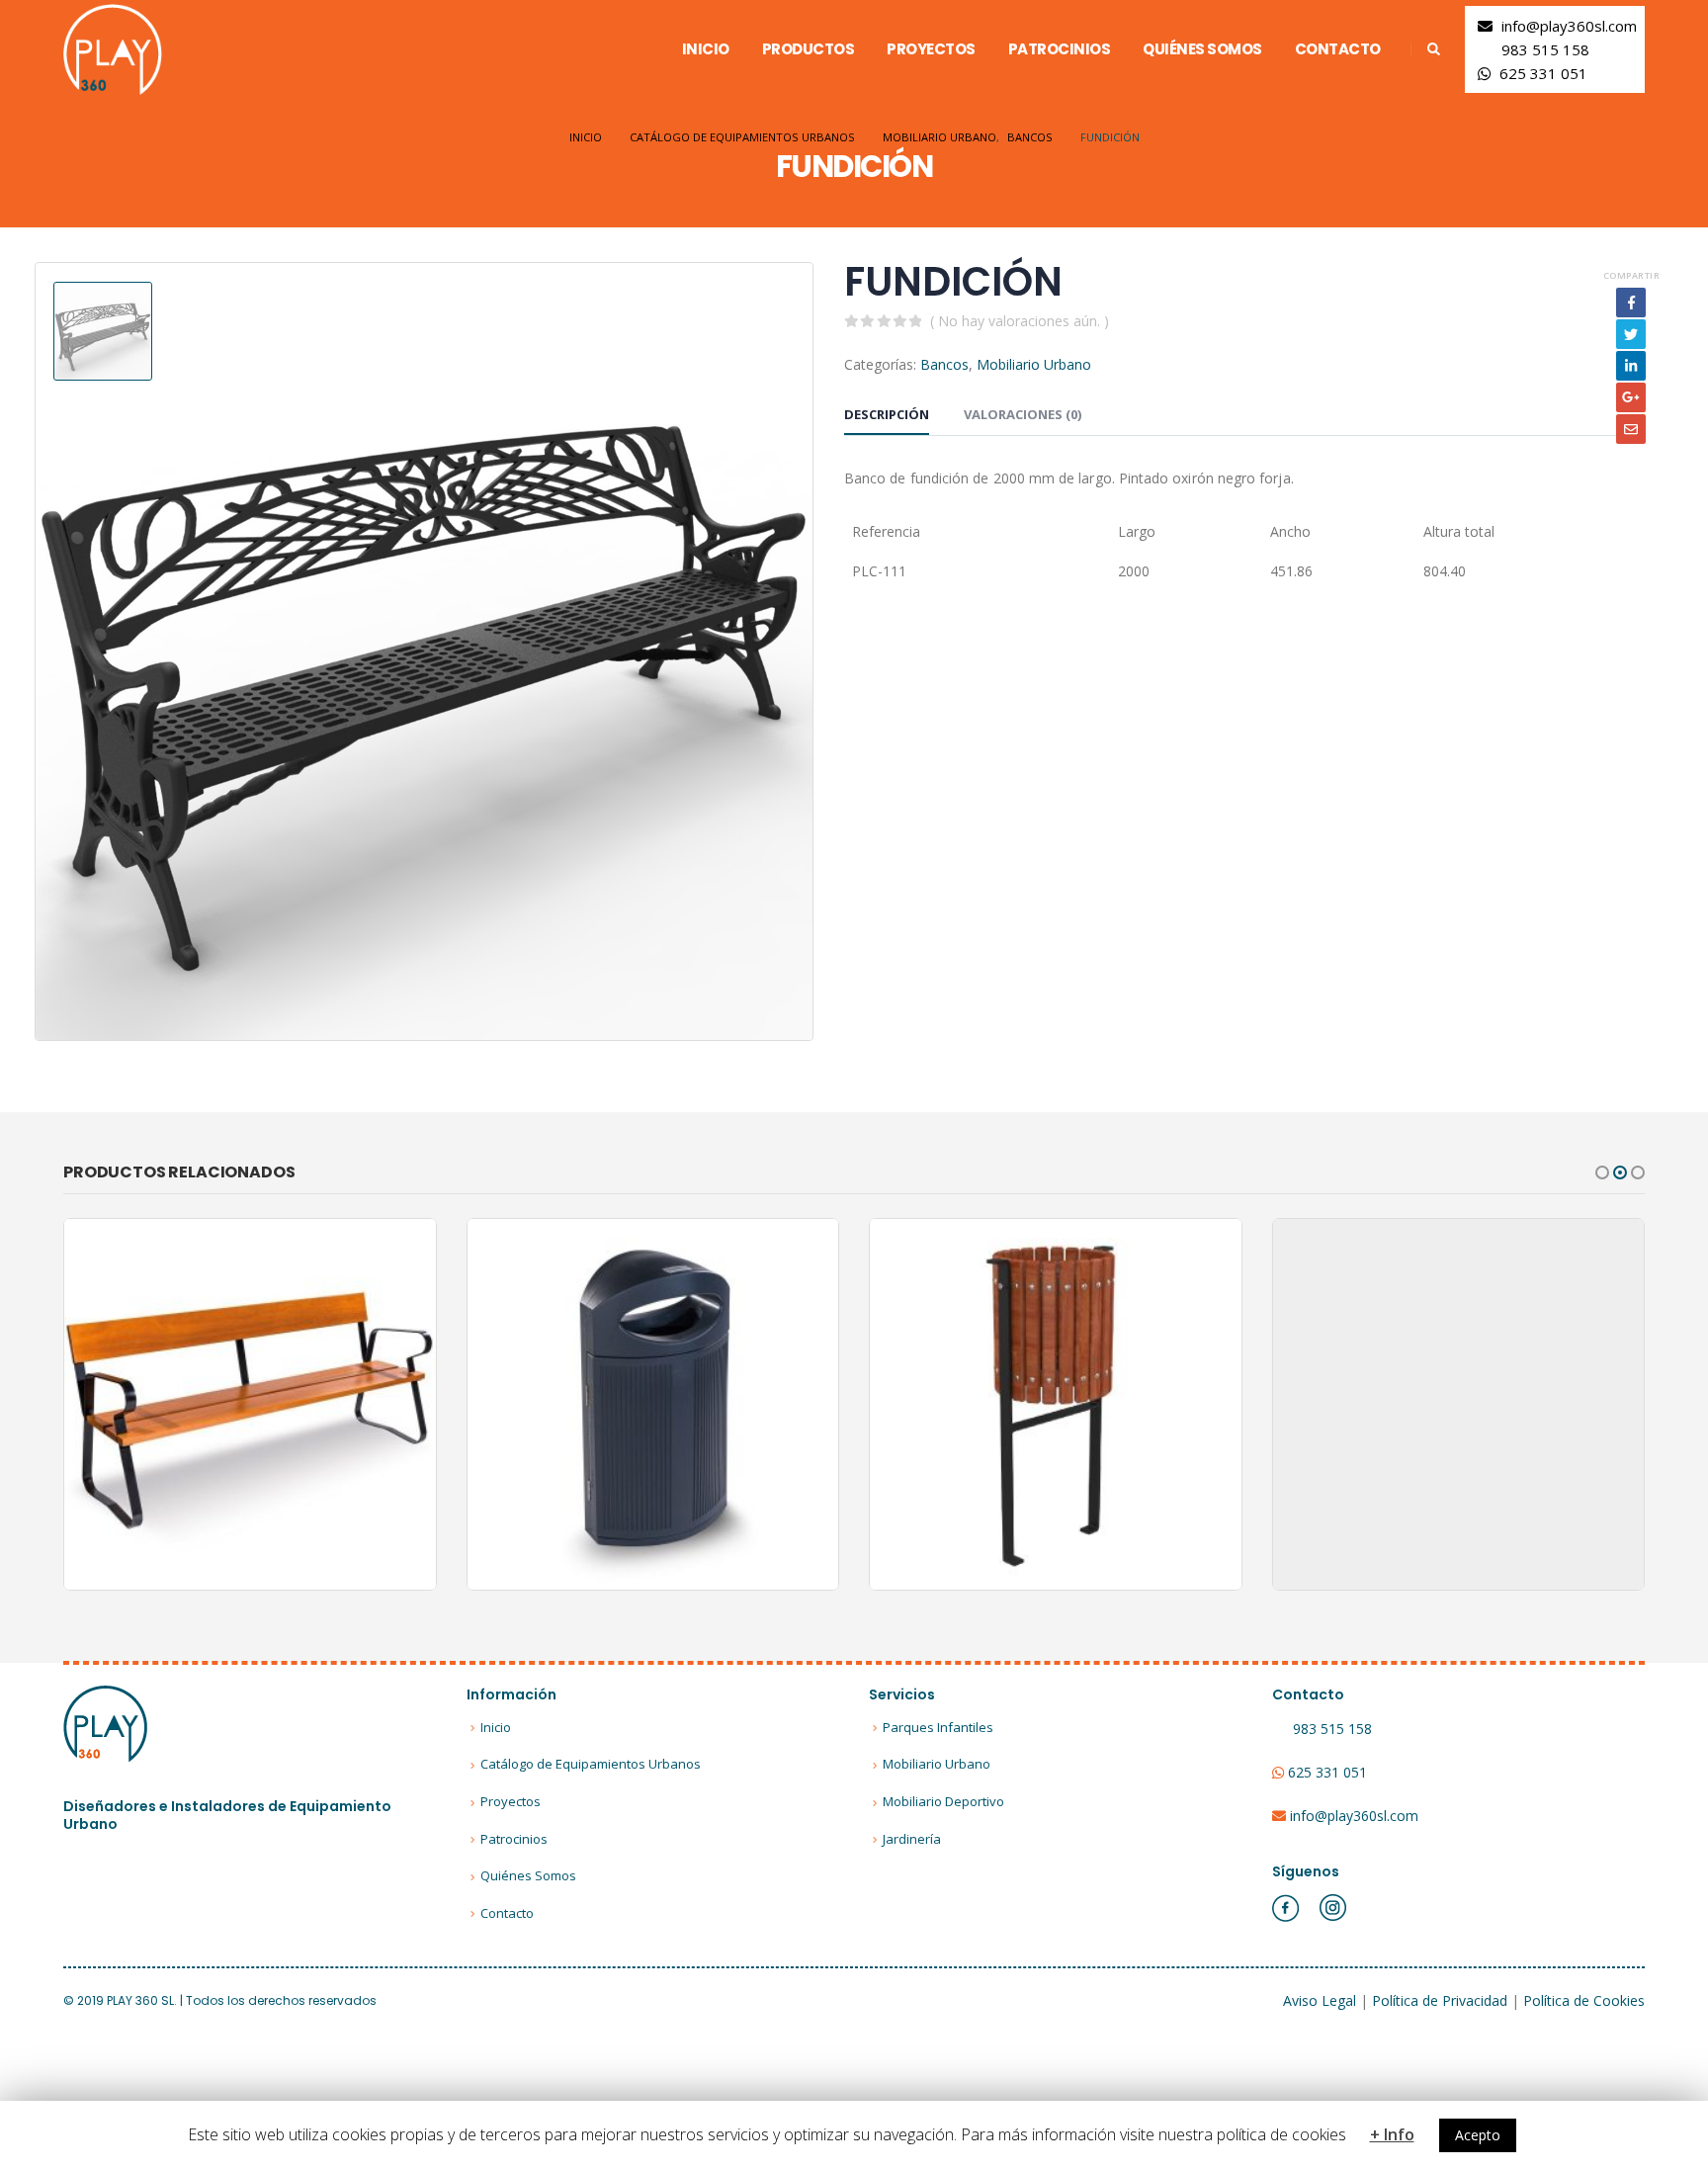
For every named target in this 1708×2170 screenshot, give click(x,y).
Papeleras (703, 1386)
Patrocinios (1060, 49)
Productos (809, 49)
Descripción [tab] (887, 414)
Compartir (1631, 275)
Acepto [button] (1478, 2135)
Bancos (944, 364)
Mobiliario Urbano (1034, 364)
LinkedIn (1631, 366)
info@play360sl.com (1569, 26)
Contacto (1338, 49)
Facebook (1631, 303)
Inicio (706, 49)
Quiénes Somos (1202, 49)
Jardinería (912, 1839)
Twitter (1631, 334)
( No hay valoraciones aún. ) (1020, 321)
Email (1631, 429)
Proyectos (931, 49)
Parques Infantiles (938, 1727)
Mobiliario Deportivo (943, 1801)
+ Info (1392, 2134)
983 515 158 (1545, 49)
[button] (1602, 1172)
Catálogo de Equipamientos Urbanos (591, 1764)
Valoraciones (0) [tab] (1023, 414)
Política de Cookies (1584, 2000)
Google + (1631, 397)
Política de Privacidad (1440, 2000)
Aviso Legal (1320, 2000)
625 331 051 (1543, 73)
